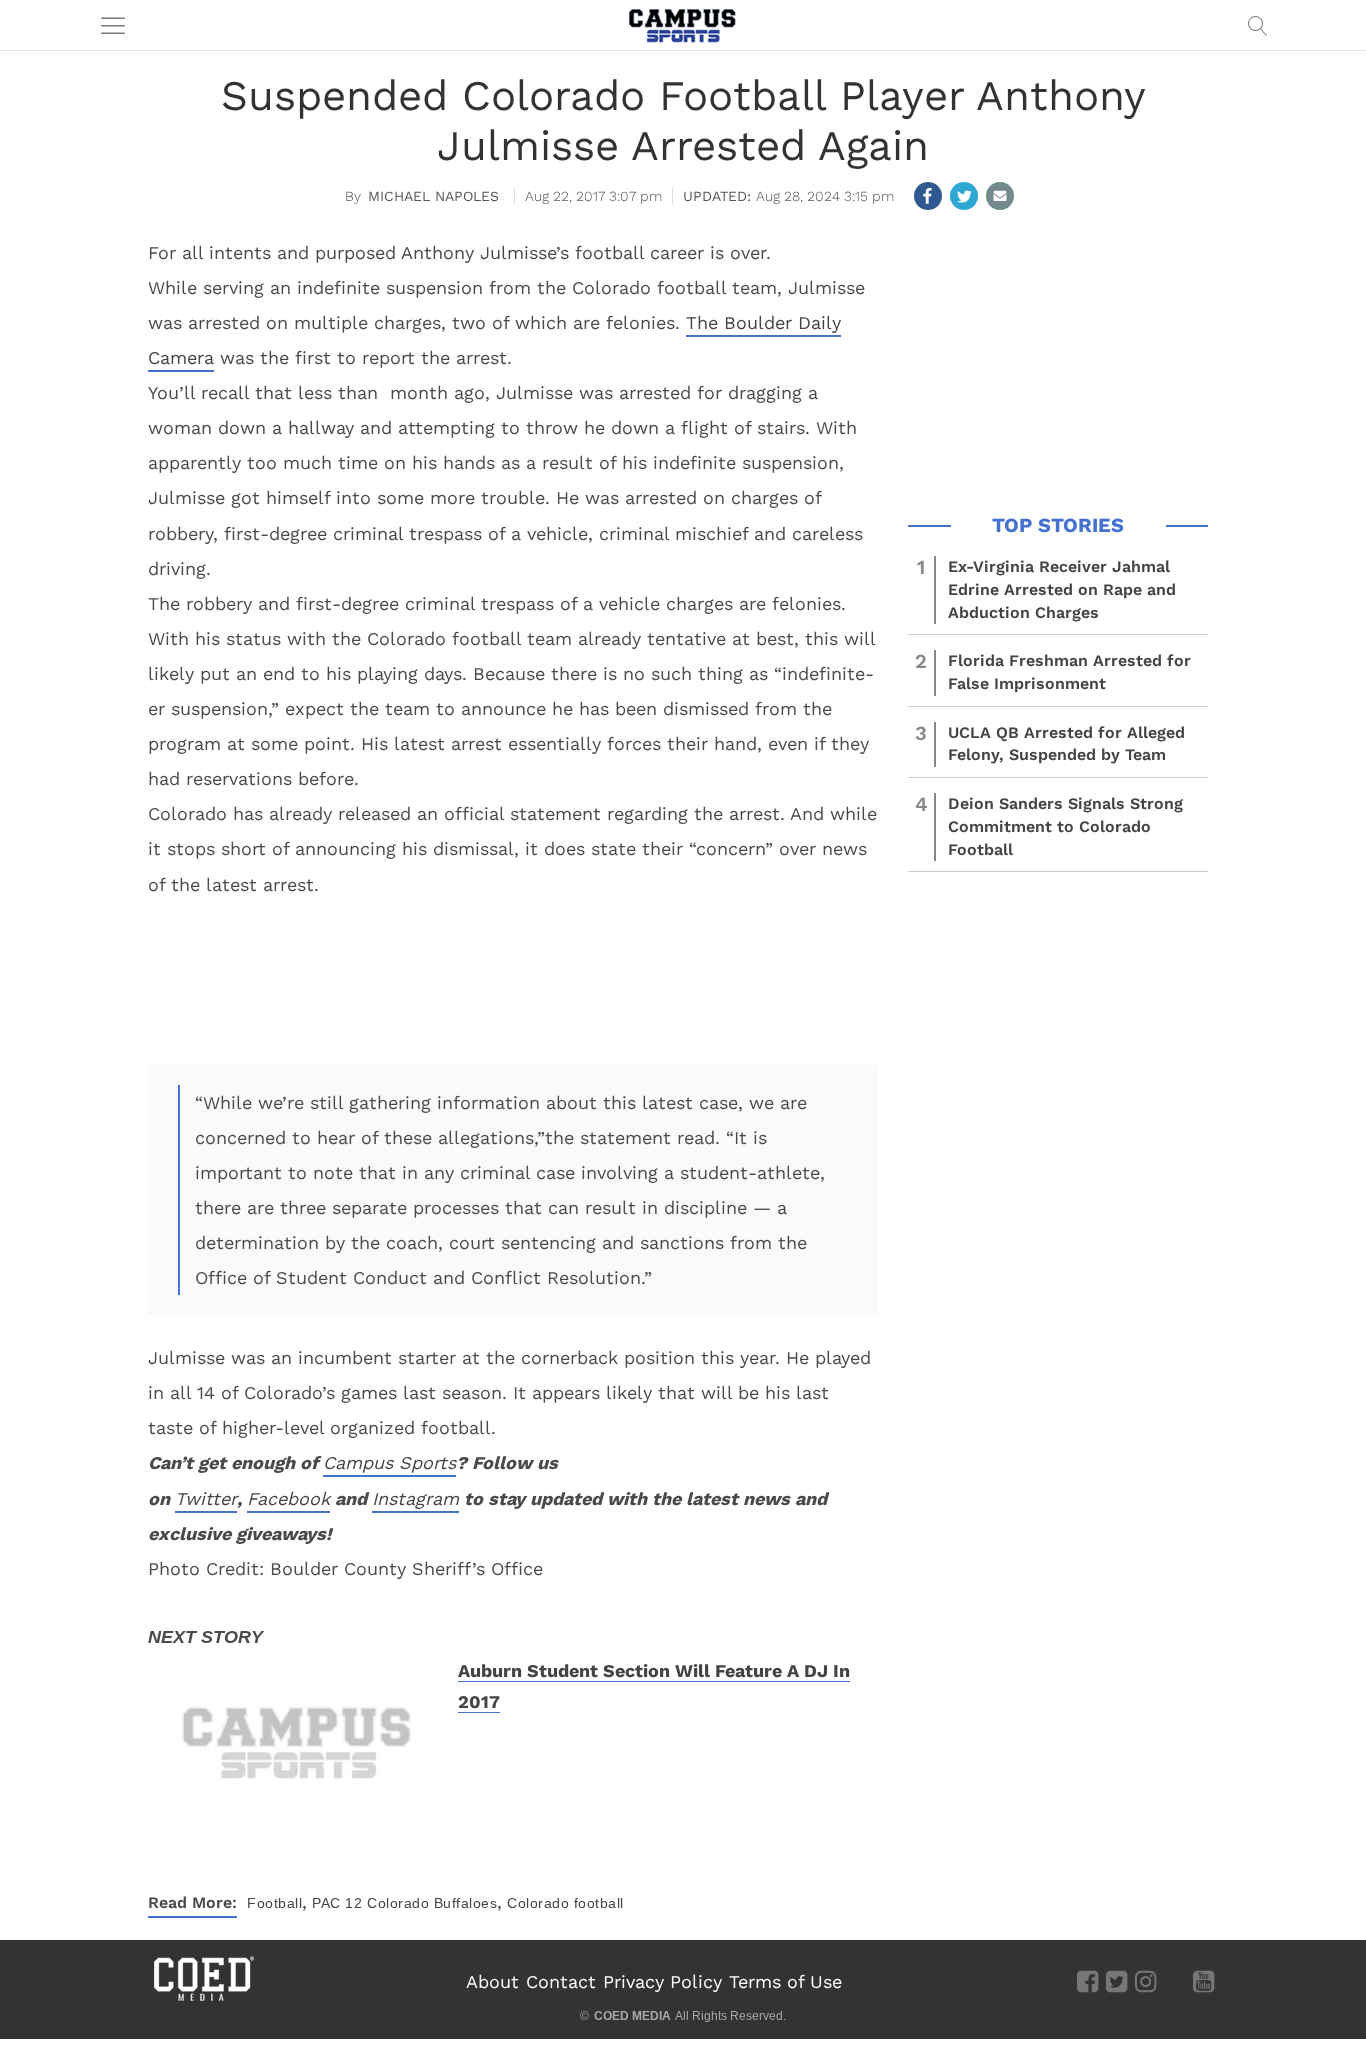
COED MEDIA (632, 2016)
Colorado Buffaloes (432, 1903)
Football (274, 1903)
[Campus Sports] (683, 25)
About (492, 1981)
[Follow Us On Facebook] (1087, 1980)
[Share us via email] (1000, 196)
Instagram (415, 1498)
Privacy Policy (662, 1981)
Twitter (206, 1498)
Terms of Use (785, 1981)
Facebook (288, 1498)
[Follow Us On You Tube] (1203, 1980)
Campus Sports (389, 1462)
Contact (561, 1981)
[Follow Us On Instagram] (1145, 1980)
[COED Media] (203, 1999)
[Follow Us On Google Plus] (1174, 1980)
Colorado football (565, 1903)
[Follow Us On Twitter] (1116, 1980)
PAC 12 (337, 1903)
